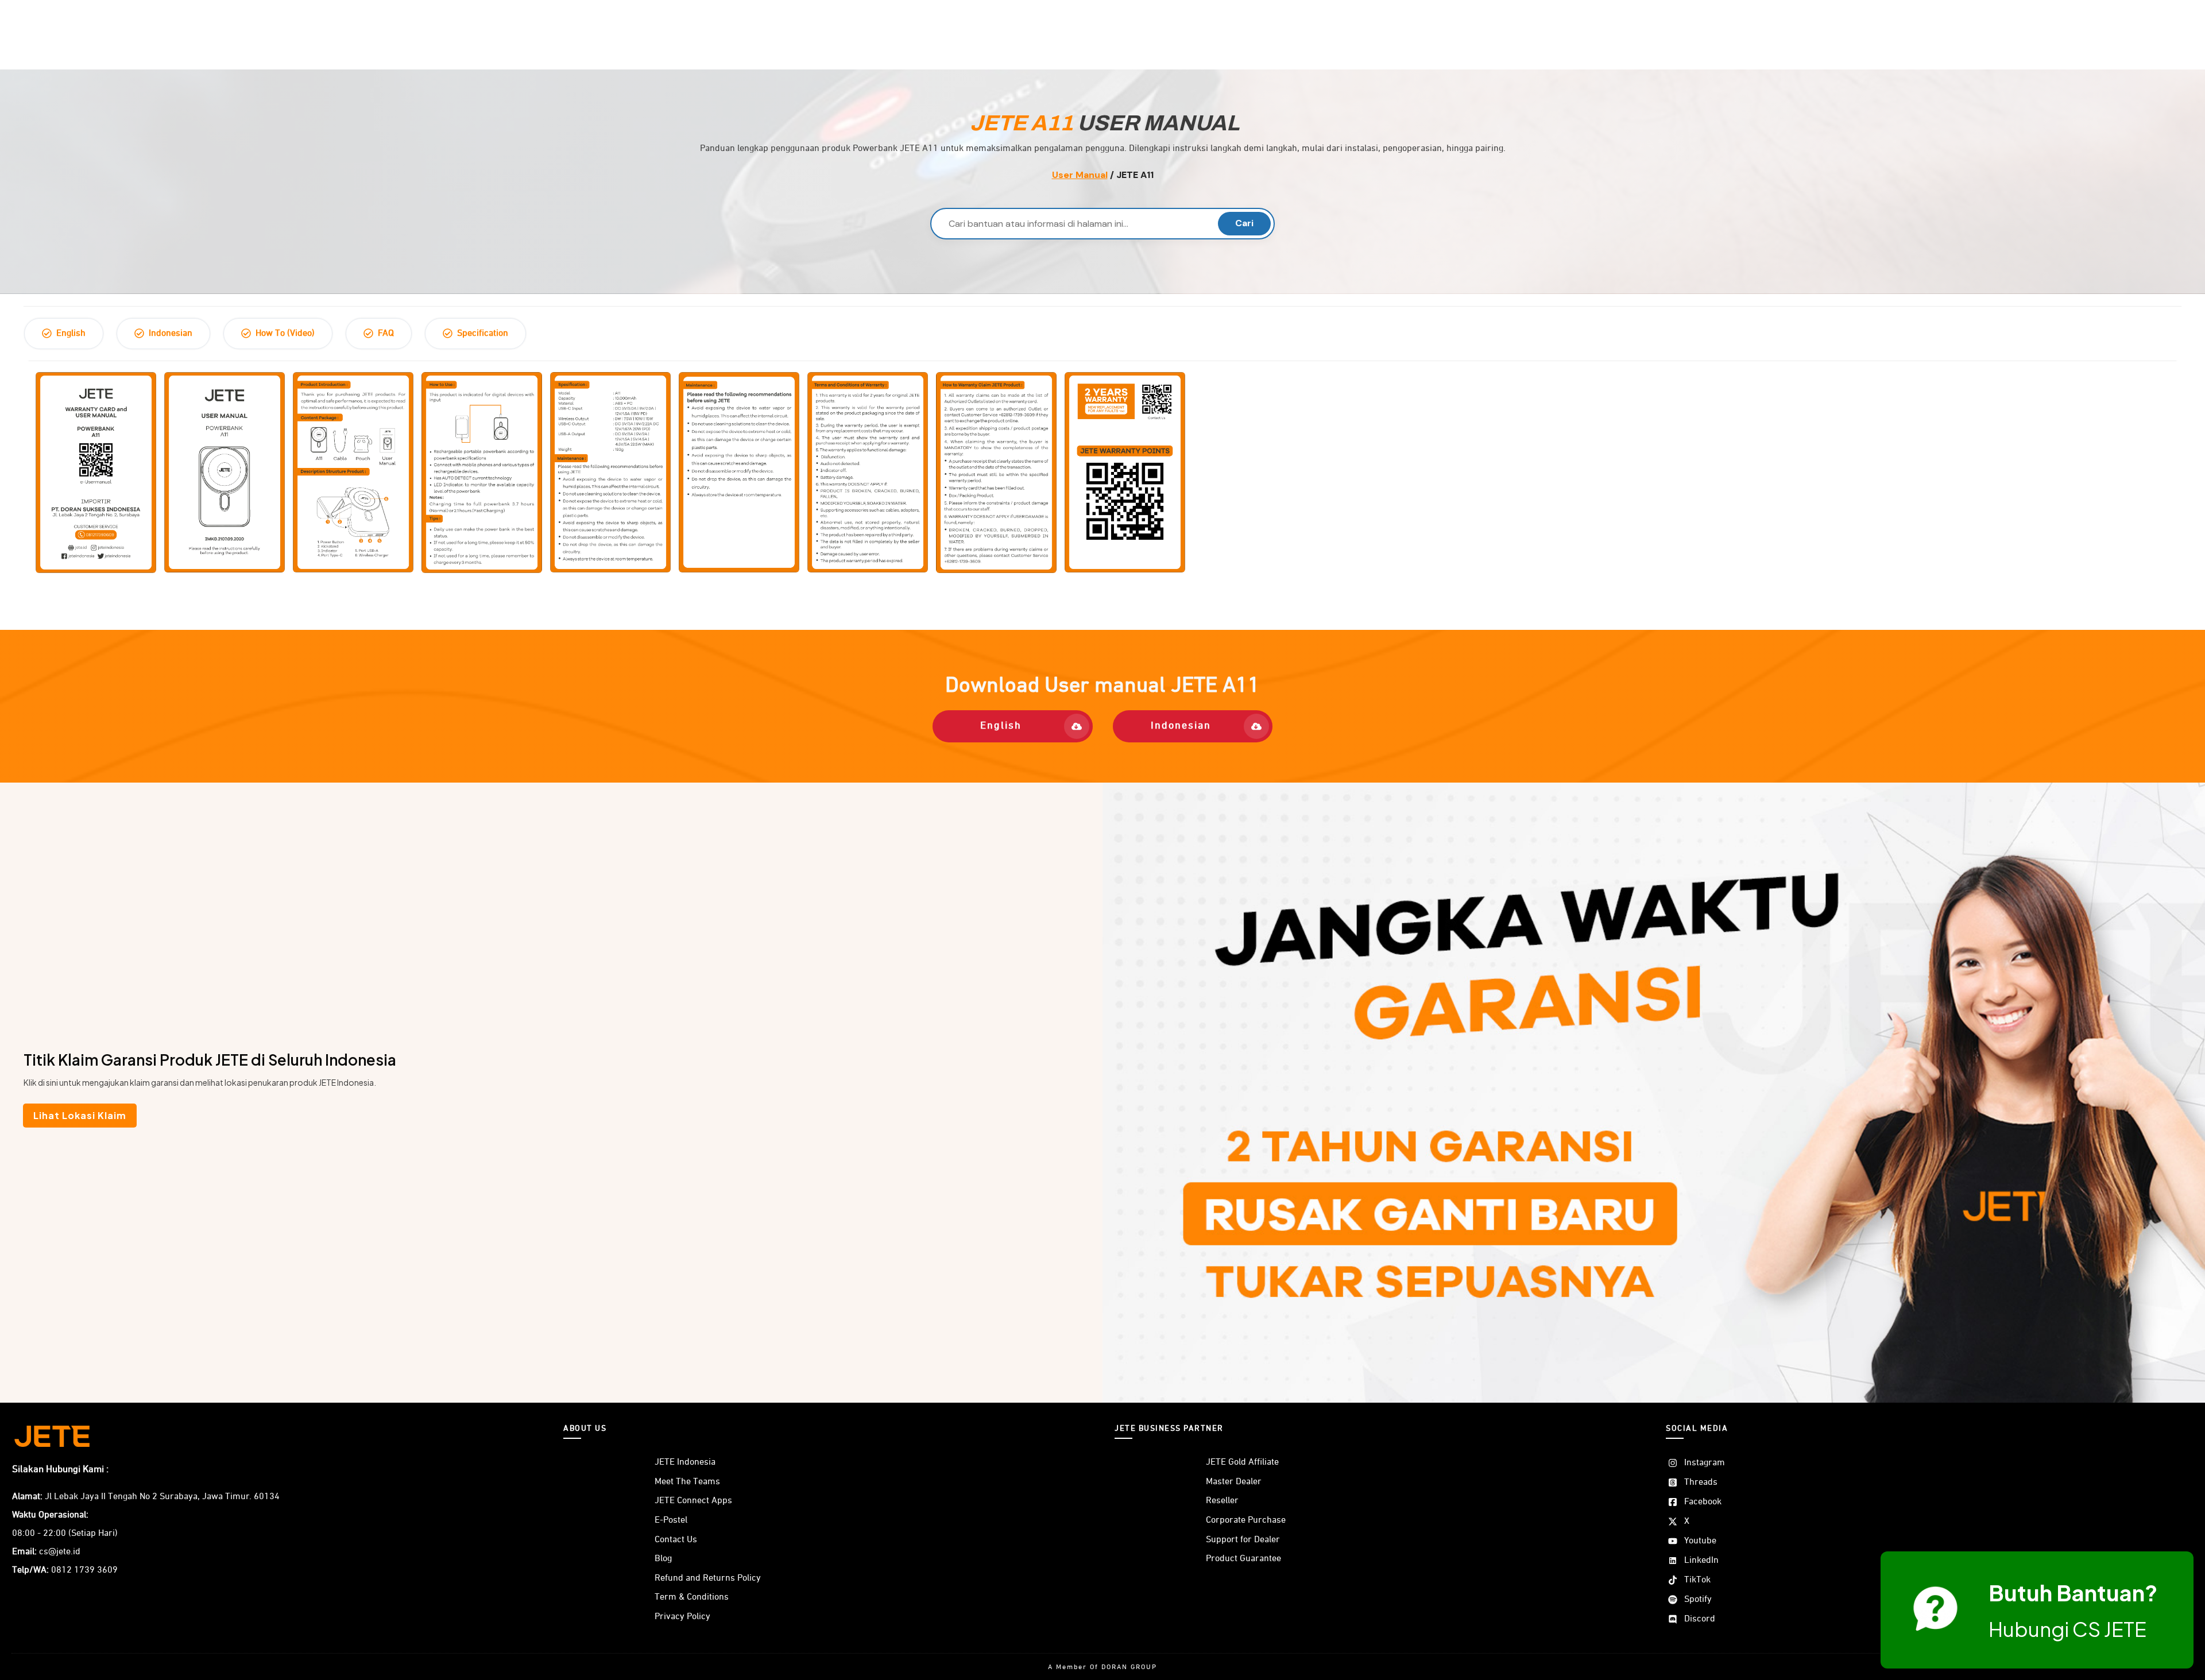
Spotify (1698, 1600)
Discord (1700, 1619)
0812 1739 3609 (84, 1570)
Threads (1701, 1482)
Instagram (1705, 1463)
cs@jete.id (60, 1552)
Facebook (1703, 1502)
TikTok (1697, 1580)
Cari (1244, 223)
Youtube (1700, 1541)
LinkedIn (1701, 1561)
